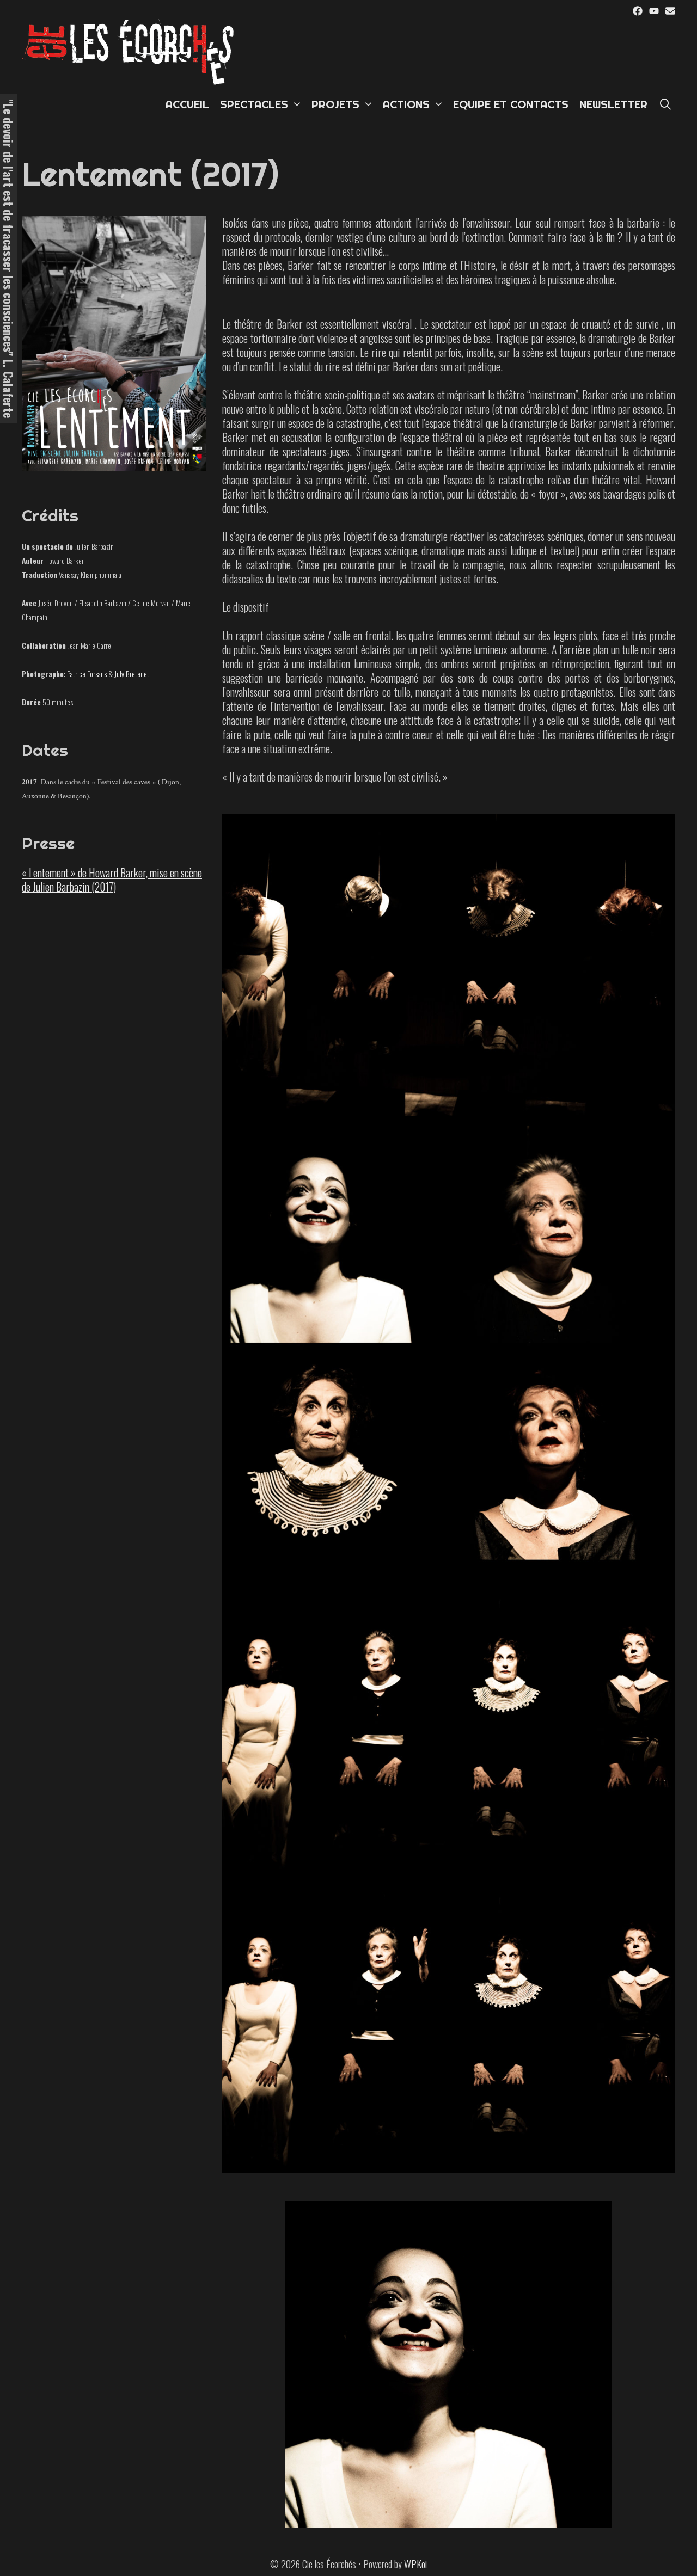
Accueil (187, 104)
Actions (406, 104)
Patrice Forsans (87, 674)
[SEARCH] (665, 104)
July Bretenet (132, 674)
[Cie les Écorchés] (131, 51)
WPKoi (415, 2564)
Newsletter (613, 104)
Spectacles (254, 104)
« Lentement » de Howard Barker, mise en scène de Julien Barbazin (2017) (112, 880)
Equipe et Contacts (511, 104)
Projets (335, 104)
